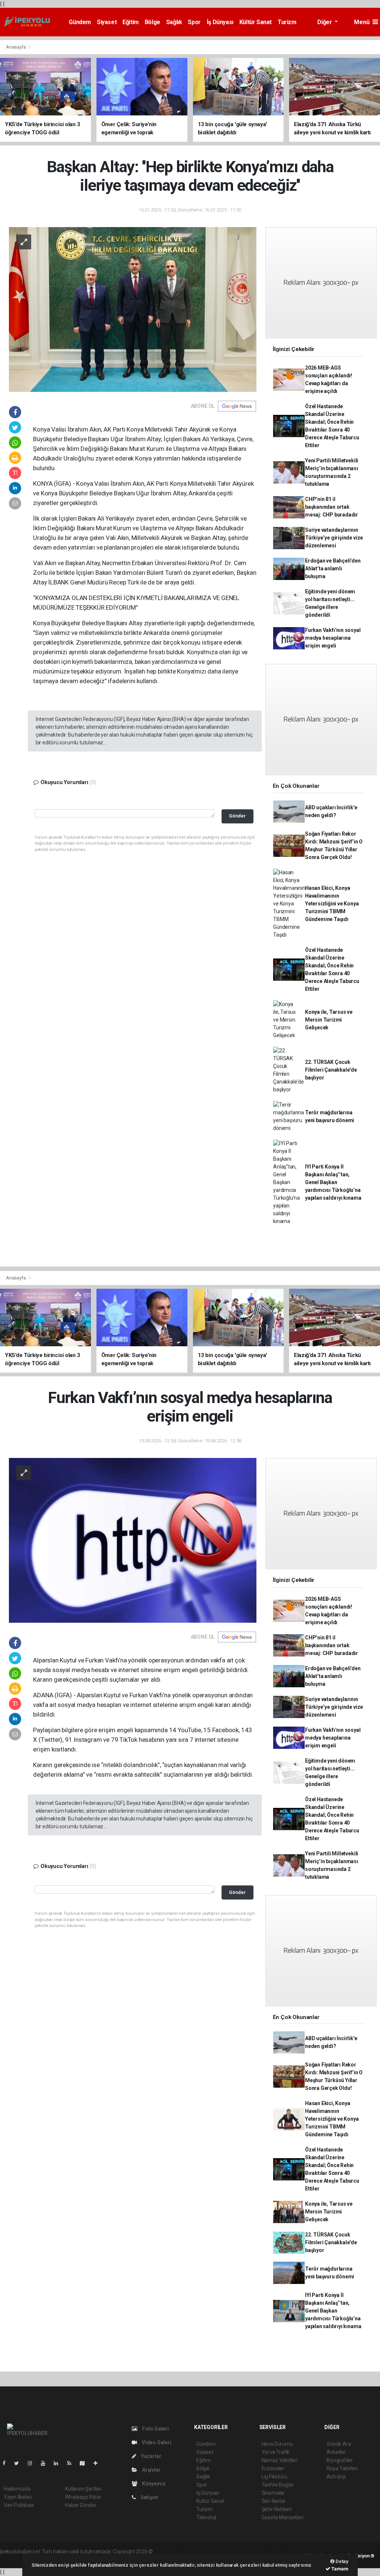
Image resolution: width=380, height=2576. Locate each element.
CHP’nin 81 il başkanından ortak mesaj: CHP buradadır (332, 507)
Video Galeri (156, 2442)
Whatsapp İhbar (83, 2497)
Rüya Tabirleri (342, 2468)
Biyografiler (340, 2460)
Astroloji (336, 2477)
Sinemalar (273, 2493)
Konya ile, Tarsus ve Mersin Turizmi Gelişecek (329, 1020)
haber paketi (201, 2552)
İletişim (149, 2497)
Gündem (80, 22)
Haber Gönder (81, 2505)
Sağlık (174, 22)
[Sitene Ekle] (99, 2463)
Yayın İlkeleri (18, 2497)
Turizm (287, 22)
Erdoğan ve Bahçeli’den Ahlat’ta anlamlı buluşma (333, 568)
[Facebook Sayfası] (7, 2463)
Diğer (325, 22)
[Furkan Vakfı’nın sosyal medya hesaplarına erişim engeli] (133, 1540)
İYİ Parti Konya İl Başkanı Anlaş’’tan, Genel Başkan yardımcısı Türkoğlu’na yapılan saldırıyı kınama (333, 1182)
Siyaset (107, 22)
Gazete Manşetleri (283, 2517)
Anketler (336, 2452)
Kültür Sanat (255, 22)
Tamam (339, 2569)
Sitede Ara (339, 2444)
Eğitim (131, 22)
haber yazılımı (170, 2552)
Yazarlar (150, 2456)
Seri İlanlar (274, 2501)
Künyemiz (153, 2484)
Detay (341, 2561)
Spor (194, 22)
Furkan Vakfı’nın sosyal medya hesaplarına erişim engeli (333, 638)
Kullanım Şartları (83, 2489)
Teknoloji (206, 2517)
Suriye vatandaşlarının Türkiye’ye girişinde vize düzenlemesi (334, 538)
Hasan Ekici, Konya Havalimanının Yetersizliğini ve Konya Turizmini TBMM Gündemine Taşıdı (332, 904)
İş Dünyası (220, 22)
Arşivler (151, 2470)
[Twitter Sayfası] (19, 2463)
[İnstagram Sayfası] (33, 2463)
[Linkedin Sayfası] (59, 2463)
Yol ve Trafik (276, 2452)
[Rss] (72, 2463)
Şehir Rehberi (277, 2509)
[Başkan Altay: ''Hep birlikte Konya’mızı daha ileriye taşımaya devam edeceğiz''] (133, 309)
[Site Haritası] (85, 2463)
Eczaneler (273, 2468)
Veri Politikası (19, 2505)
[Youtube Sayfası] (46, 2463)
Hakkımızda (17, 2489)
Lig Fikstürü (274, 2477)
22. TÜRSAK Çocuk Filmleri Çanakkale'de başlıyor (331, 1070)
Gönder (237, 816)
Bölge (153, 22)
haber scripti (230, 2552)
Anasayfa (16, 47)
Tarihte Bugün (278, 2485)
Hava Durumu (277, 2444)
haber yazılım (261, 2552)
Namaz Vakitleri (280, 2460)
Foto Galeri (155, 2429)
